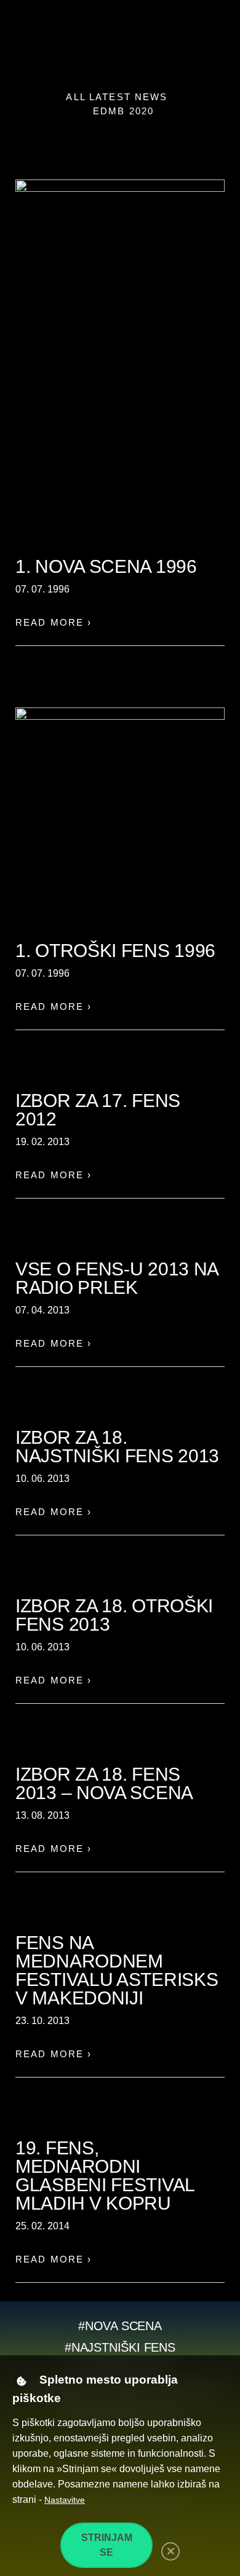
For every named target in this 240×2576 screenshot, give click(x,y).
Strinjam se (107, 2545)
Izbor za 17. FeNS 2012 (98, 1110)
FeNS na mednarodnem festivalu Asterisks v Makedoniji (117, 1970)
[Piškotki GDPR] (22, 2381)
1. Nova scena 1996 (106, 566)
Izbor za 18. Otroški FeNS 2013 (114, 1615)
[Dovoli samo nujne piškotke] (170, 2551)
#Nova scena (120, 2326)
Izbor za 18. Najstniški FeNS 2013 (117, 1447)
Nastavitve (65, 2500)
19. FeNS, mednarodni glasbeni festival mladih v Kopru (105, 2176)
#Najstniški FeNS (120, 2347)
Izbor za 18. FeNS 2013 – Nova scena (104, 1783)
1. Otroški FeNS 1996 (115, 951)
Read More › (54, 622)
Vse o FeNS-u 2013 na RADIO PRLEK (117, 1278)
